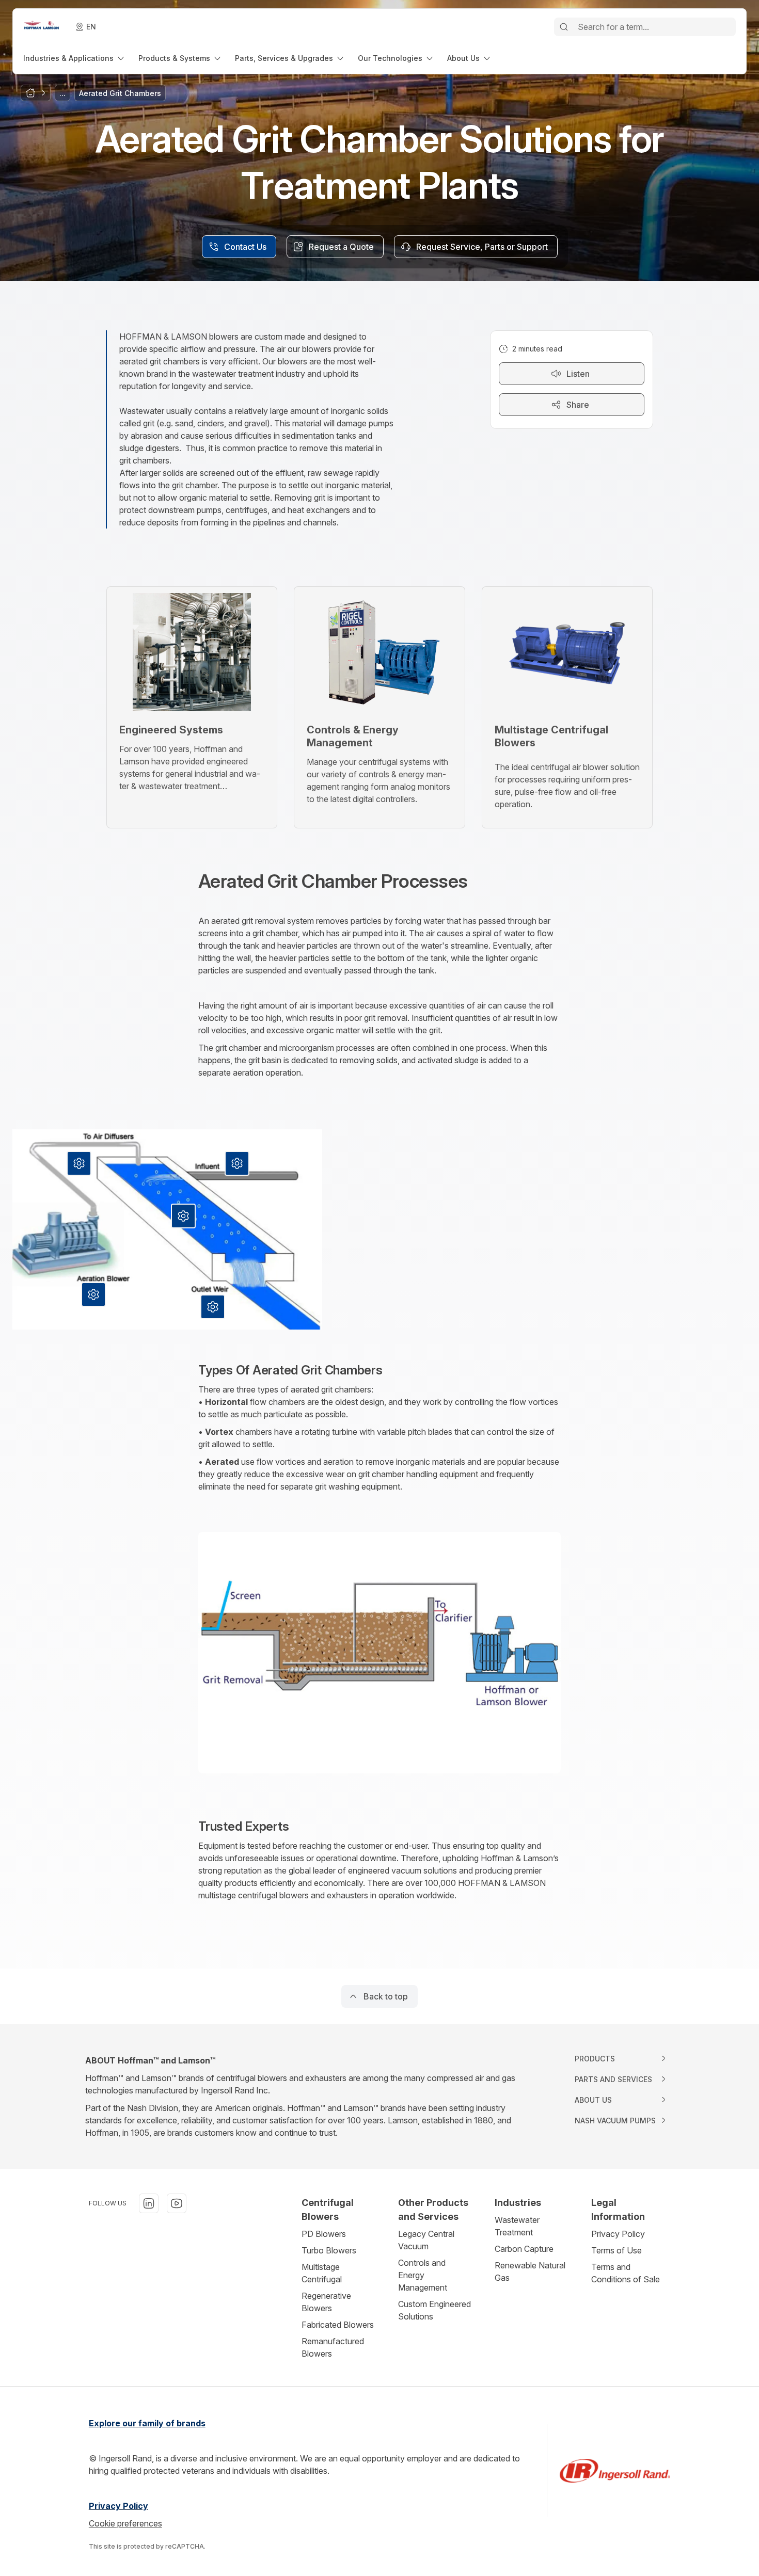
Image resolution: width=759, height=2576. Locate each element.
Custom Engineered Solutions (434, 2310)
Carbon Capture (524, 2249)
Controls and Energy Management (423, 2275)
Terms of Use (616, 2250)
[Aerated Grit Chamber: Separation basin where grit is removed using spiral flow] (183, 1216)
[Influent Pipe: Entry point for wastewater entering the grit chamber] (237, 1163)
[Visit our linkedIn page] (149, 2203)
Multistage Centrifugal (322, 2273)
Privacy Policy (618, 2234)
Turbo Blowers (329, 2250)
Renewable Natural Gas (530, 2271)
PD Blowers (324, 2234)
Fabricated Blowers (338, 2325)
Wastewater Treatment (517, 2226)
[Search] (564, 27)
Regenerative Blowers (326, 2302)
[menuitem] (75, 58)
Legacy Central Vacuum (426, 2240)
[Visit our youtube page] (177, 2203)
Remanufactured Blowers (333, 2347)
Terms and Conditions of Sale (626, 2273)
